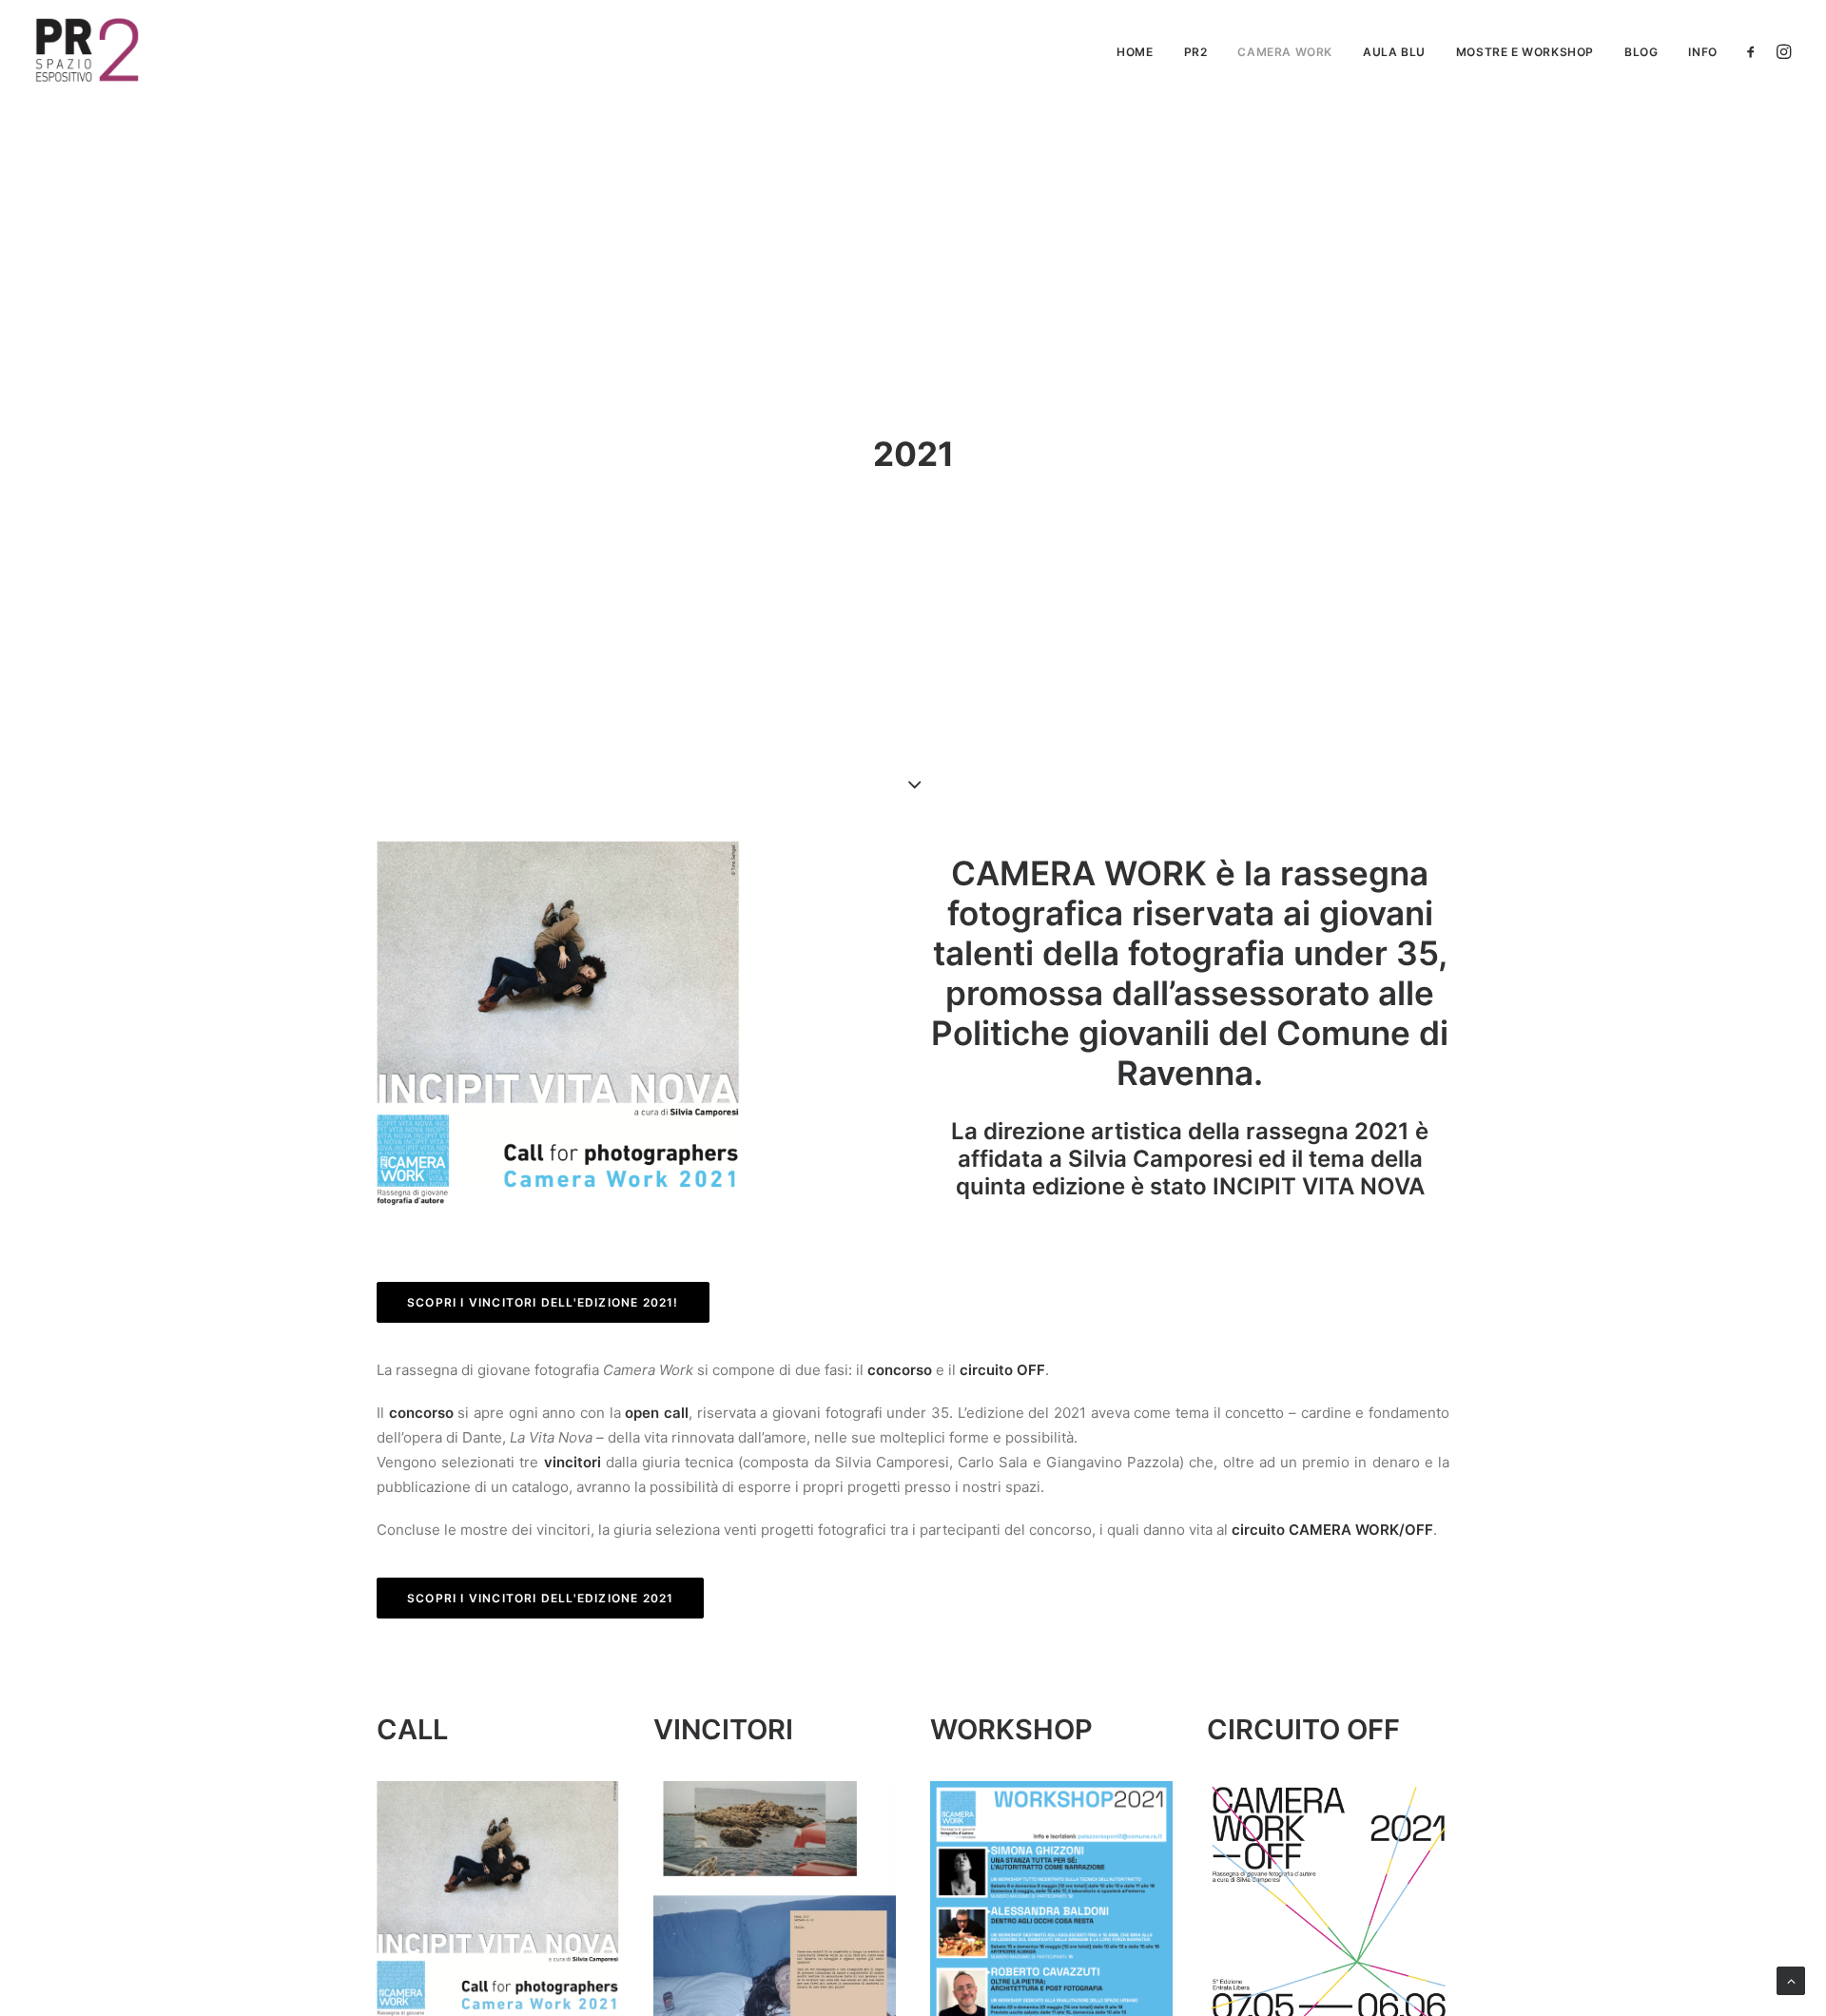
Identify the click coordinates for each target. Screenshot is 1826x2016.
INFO (1702, 52)
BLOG (1641, 52)
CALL (412, 1729)
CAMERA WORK (1285, 52)
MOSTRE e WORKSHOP (1525, 52)
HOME (1135, 52)
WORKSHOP (1011, 1729)
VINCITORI (723, 1729)
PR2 (1196, 52)
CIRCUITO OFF (1303, 1729)
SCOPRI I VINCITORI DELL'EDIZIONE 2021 (540, 1598)
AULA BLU (1394, 52)
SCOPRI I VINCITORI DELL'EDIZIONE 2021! (543, 1302)
